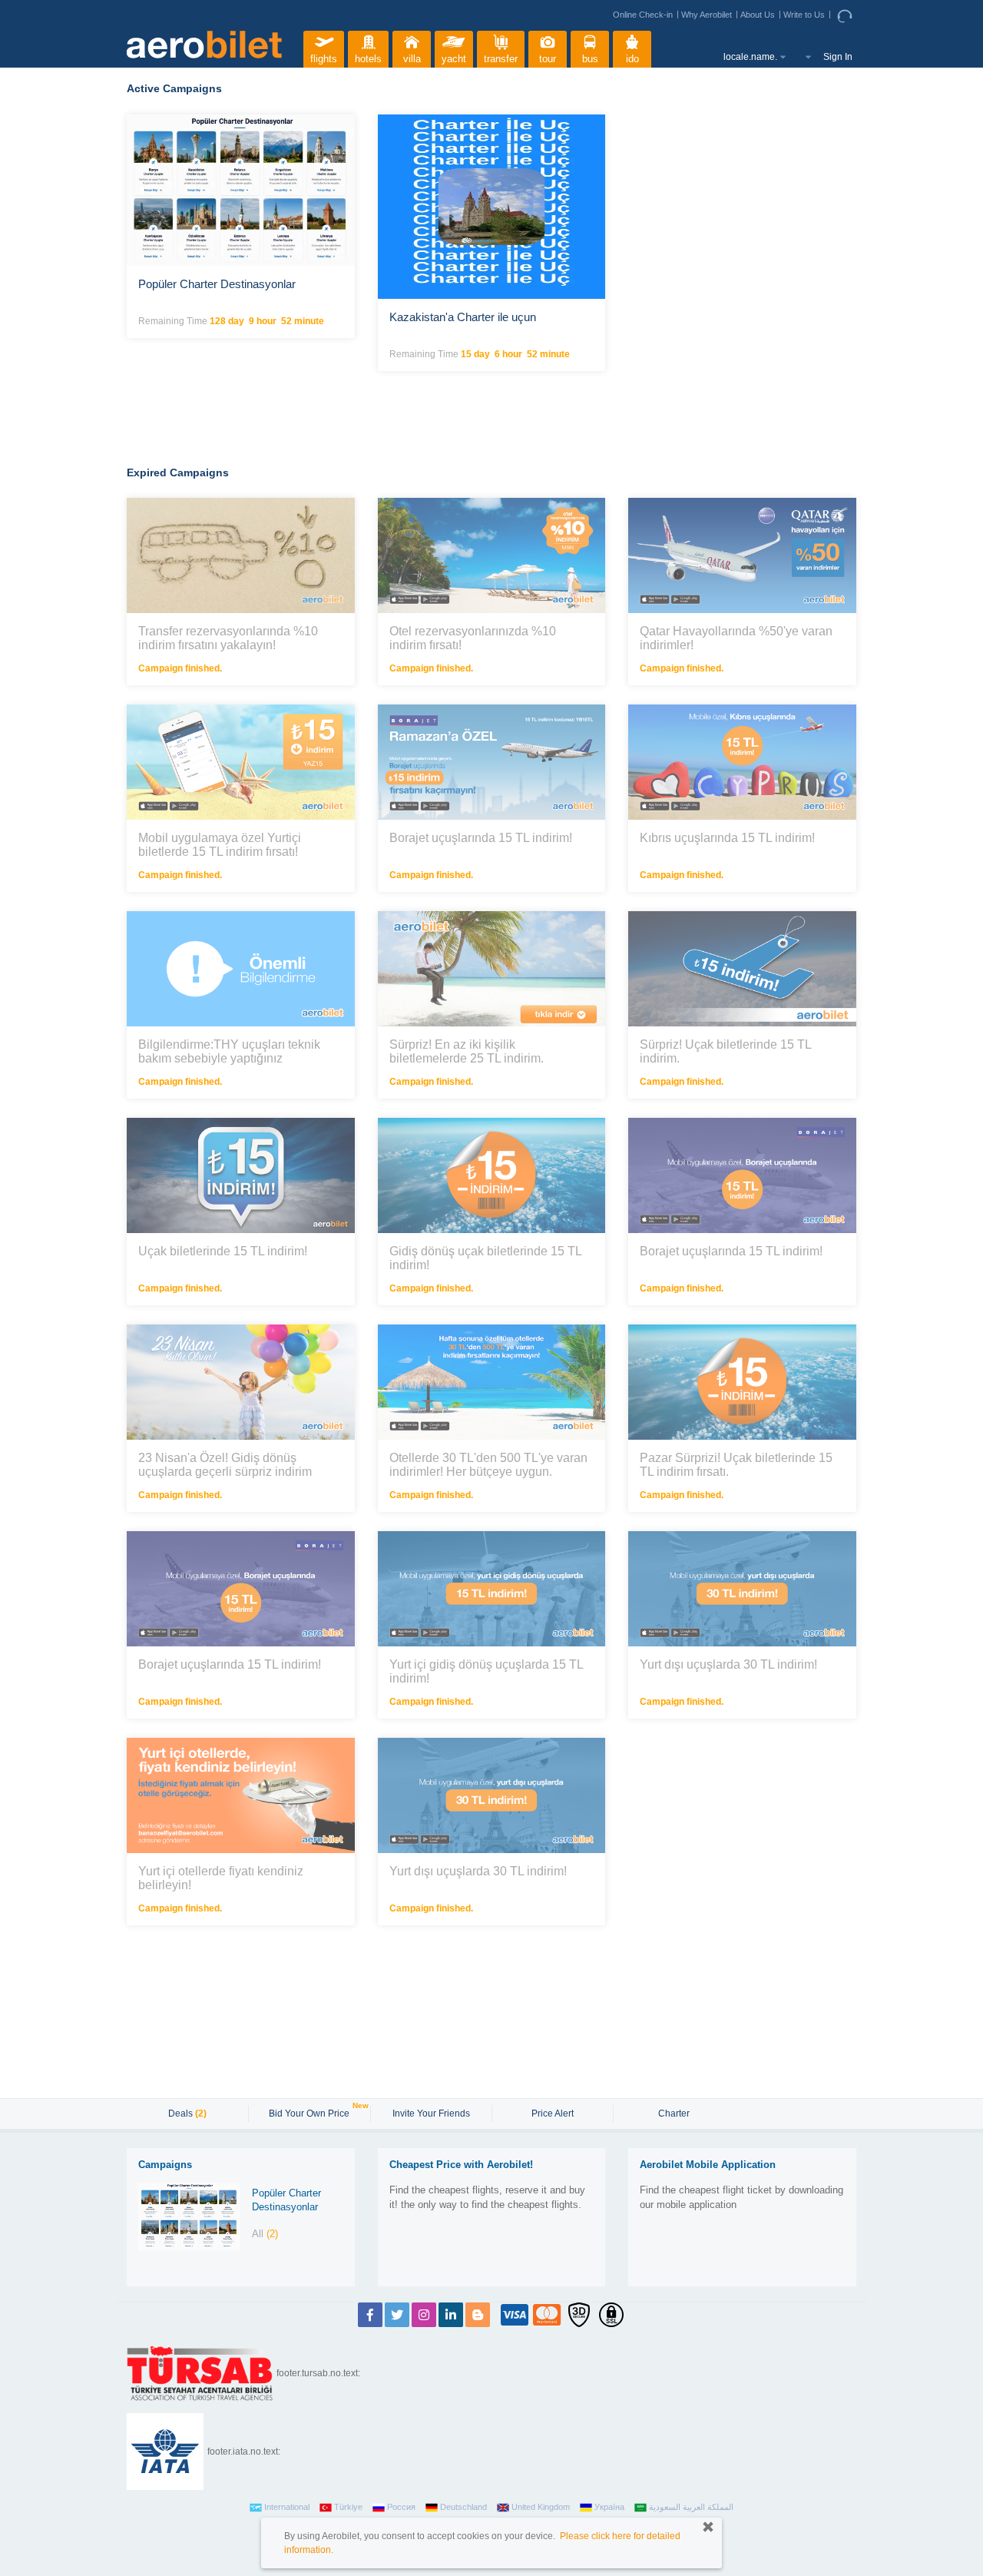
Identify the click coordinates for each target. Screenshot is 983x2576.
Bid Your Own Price (311, 2112)
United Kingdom (541, 2507)
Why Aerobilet (707, 15)
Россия (401, 2507)
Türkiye (348, 2507)
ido (632, 59)
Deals (187, 2114)
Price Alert (553, 2114)
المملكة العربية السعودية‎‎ (691, 2507)
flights (324, 59)
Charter (674, 2114)
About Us (758, 15)
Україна (609, 2507)
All (265, 2234)
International (287, 2507)
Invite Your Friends (431, 2114)
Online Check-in (643, 15)
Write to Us (804, 15)
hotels (368, 59)
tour (548, 59)
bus (590, 59)
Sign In (838, 57)
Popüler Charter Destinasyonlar (286, 2200)
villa (412, 59)
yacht (454, 59)
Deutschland (463, 2507)
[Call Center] (847, 15)
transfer (501, 59)
